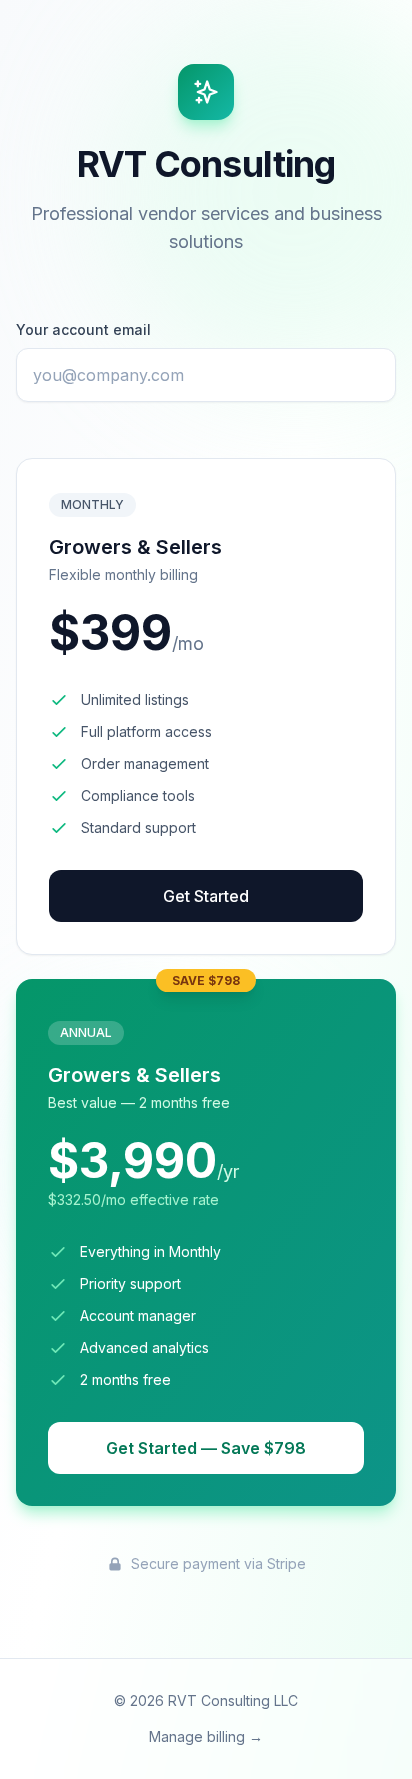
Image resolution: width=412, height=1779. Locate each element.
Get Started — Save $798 (206, 1448)
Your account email (83, 329)
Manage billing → (206, 1736)
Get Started (206, 896)
